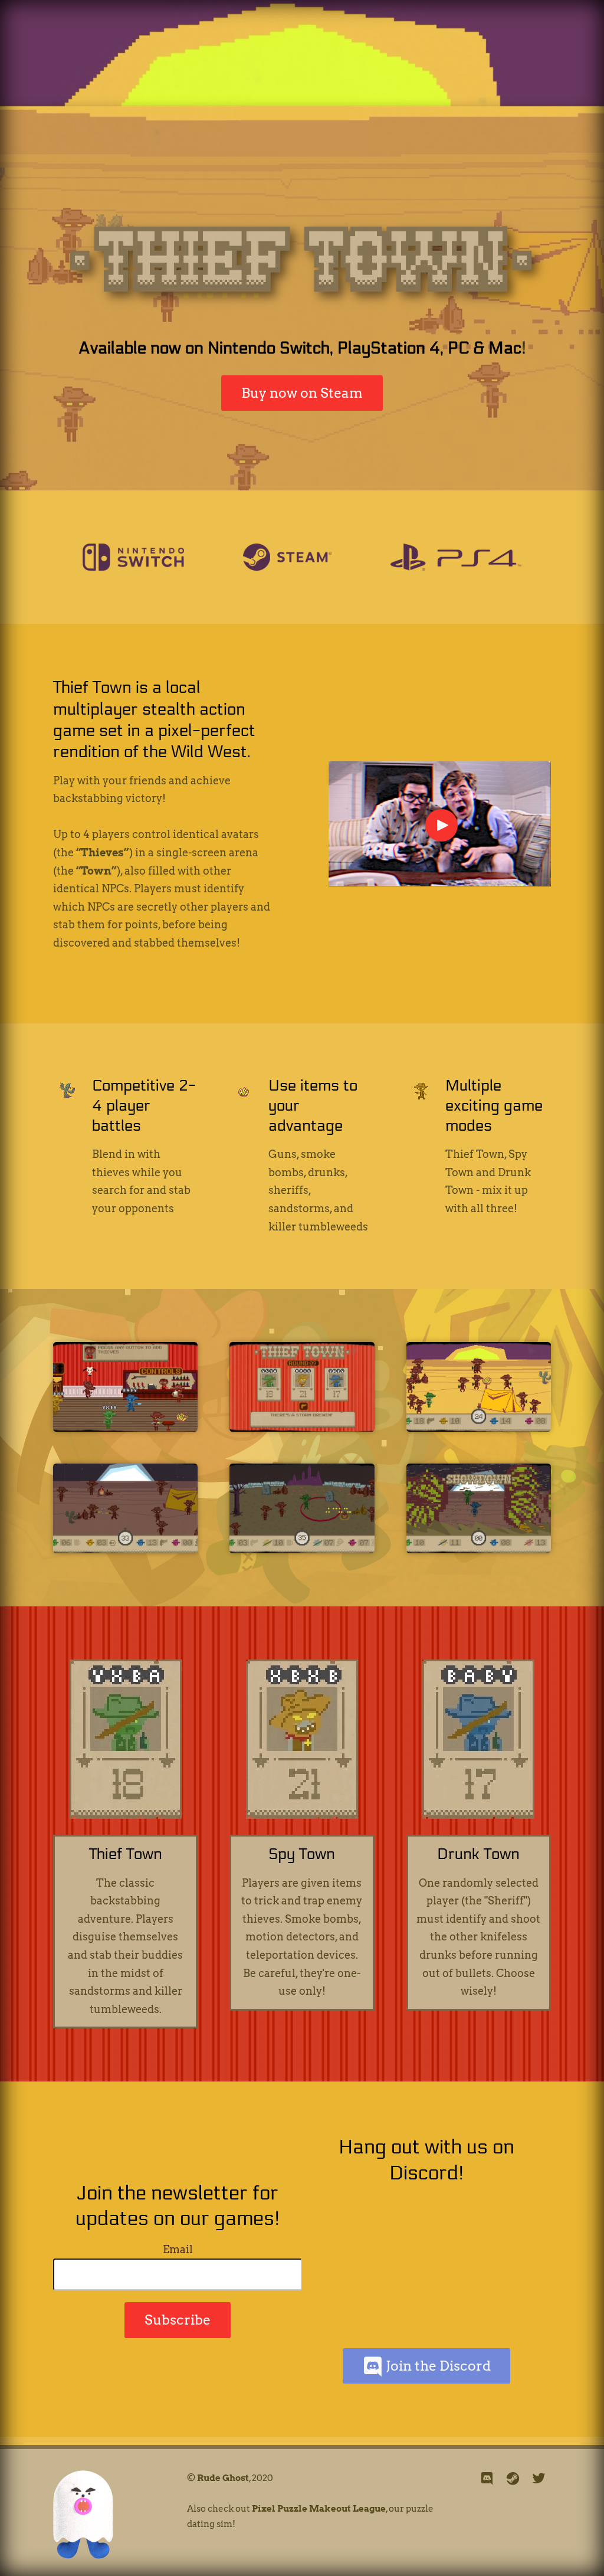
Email (178, 2249)
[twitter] (539, 2479)
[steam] (513, 2479)
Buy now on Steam (302, 393)
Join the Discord (437, 2366)
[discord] (487, 2479)
